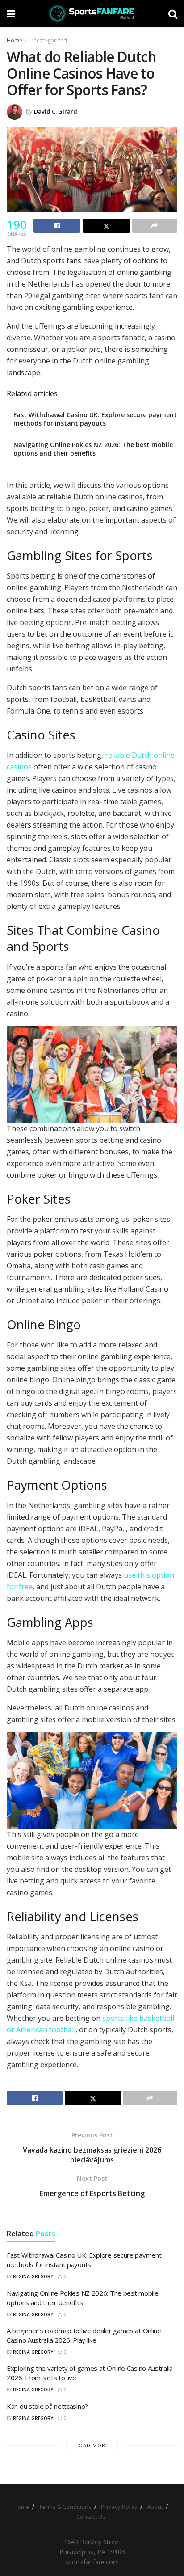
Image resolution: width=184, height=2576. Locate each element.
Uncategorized (48, 40)
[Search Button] (173, 13)
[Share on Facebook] (57, 226)
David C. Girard (56, 111)
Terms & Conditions (65, 2507)
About (155, 2507)
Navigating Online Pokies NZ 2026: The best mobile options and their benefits (93, 449)
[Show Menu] (11, 13)
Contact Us (91, 2517)
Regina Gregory (33, 2276)
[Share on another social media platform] (155, 226)
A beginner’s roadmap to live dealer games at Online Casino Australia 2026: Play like (84, 2335)
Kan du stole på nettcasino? (47, 2406)
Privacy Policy (119, 2507)
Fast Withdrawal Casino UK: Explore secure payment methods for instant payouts (95, 419)
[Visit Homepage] (92, 13)
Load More (92, 2445)
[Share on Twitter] (106, 226)
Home (15, 40)
